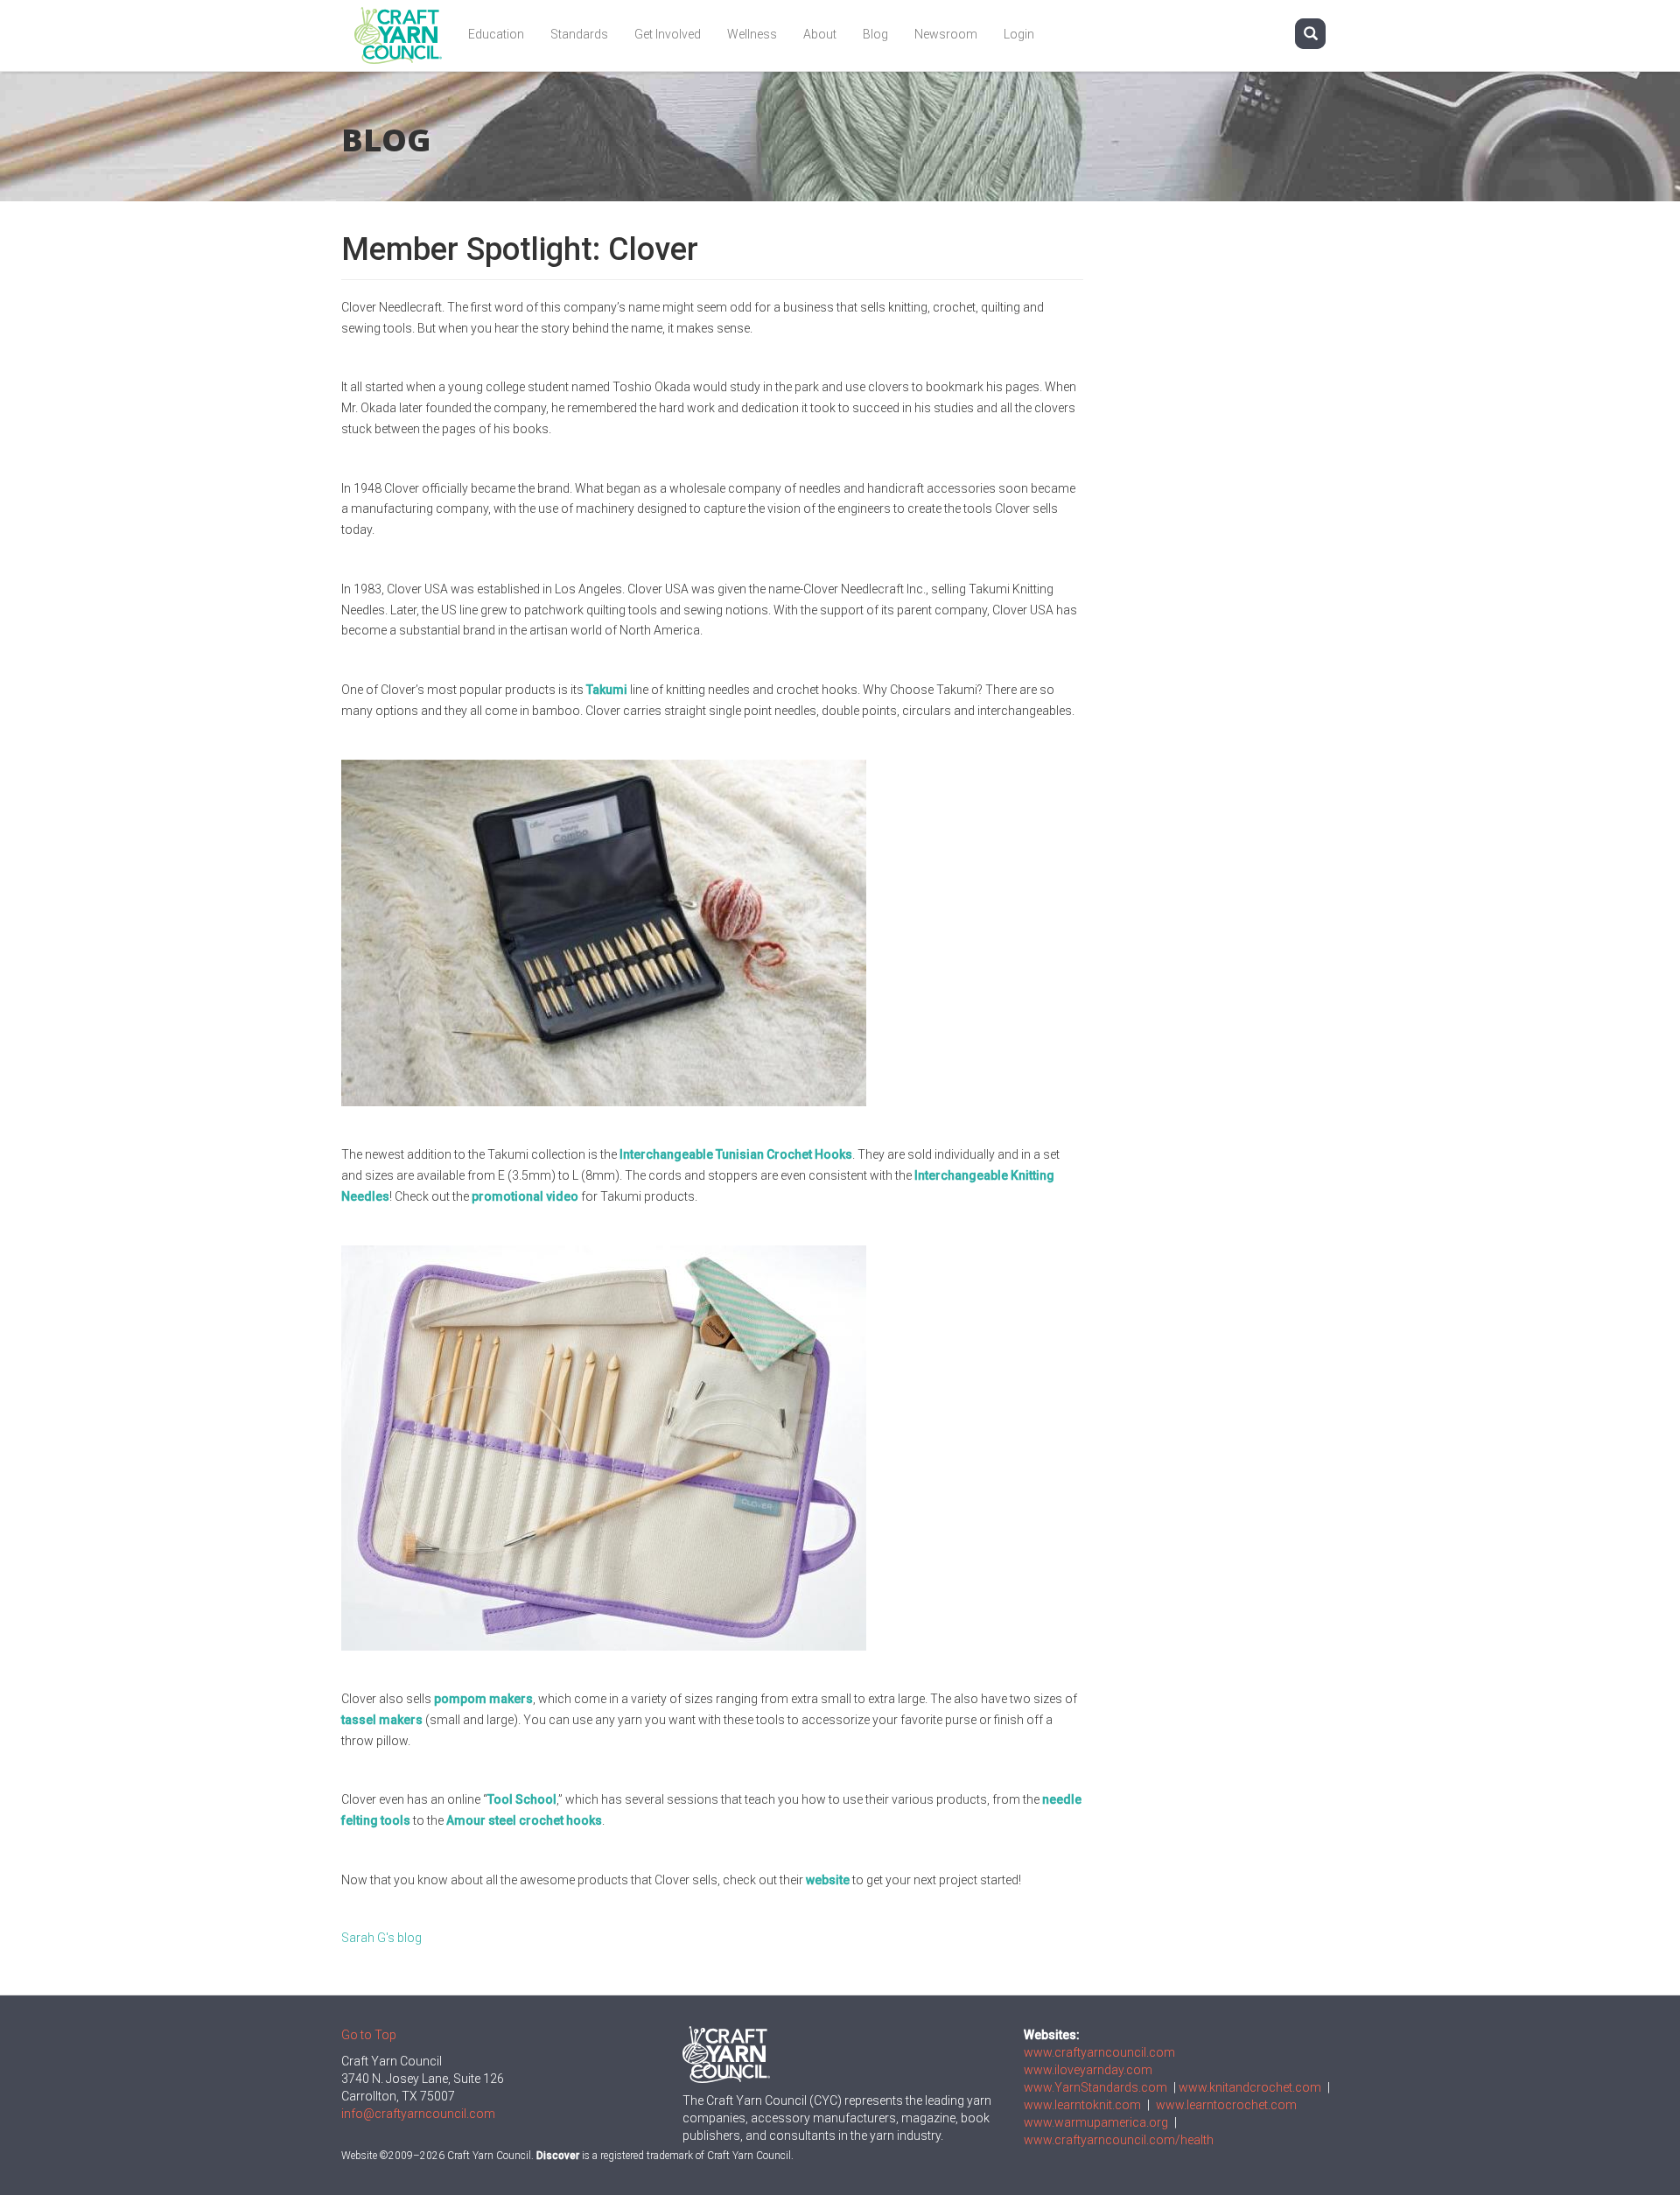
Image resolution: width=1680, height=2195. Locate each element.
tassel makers (382, 1720)
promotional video (525, 1196)
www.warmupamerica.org (1096, 2122)
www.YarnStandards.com (1095, 2087)
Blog (875, 34)
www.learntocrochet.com (1226, 2105)
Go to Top (369, 2035)
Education (496, 34)
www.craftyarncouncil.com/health (1119, 2140)
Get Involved (668, 34)
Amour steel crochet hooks (524, 1820)
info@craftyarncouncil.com (418, 2114)
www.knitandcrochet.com (1250, 2087)
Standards (579, 34)
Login (1019, 34)
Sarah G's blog (381, 1938)
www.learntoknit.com (1082, 2105)
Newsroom (946, 34)
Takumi (607, 690)
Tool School (522, 1799)
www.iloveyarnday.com (1088, 2070)
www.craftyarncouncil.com (1099, 2052)
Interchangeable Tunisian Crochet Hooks (736, 1154)
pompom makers (483, 1699)
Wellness (752, 34)
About (820, 34)
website (828, 1880)
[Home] (405, 35)
